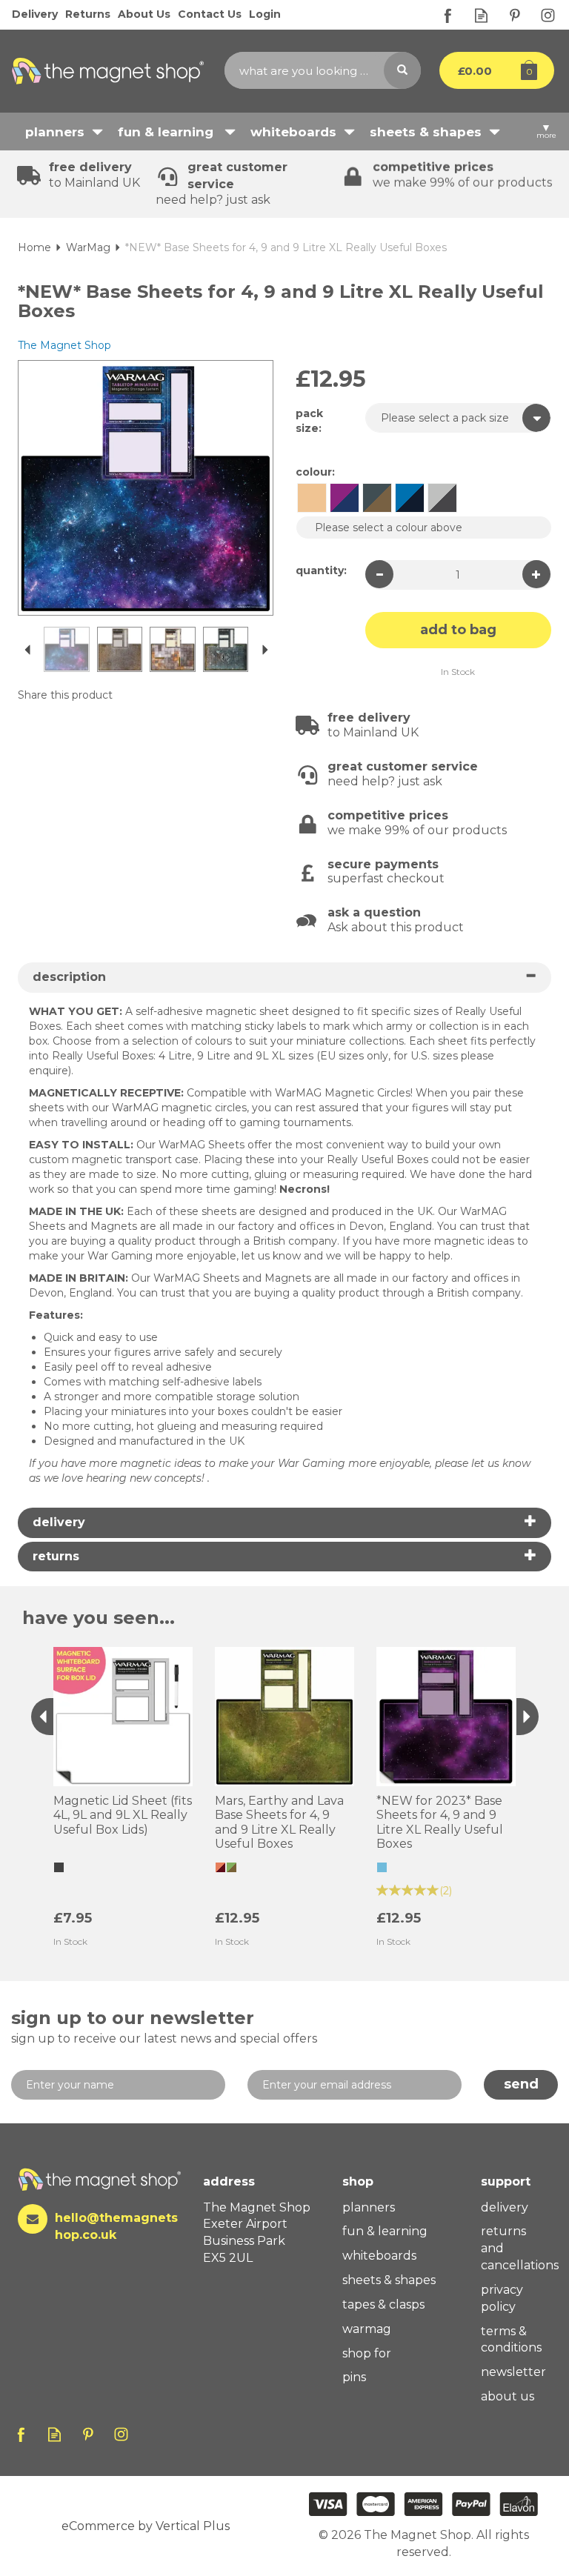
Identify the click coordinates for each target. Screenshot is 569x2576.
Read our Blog (481, 15)
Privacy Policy (502, 2298)
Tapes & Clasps (383, 2304)
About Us (508, 2396)
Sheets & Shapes (389, 2280)
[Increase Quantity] (536, 574)
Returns (88, 14)
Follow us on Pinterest (515, 15)
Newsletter (513, 2372)
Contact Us (210, 14)
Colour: (315, 472)
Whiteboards (379, 2256)
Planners (369, 2207)
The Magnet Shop (64, 345)
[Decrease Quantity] (379, 574)
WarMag (367, 2329)
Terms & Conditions (511, 2340)
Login (265, 14)
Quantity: (321, 570)
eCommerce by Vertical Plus (146, 2526)
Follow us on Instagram (548, 15)
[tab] (284, 978)
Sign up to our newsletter (164, 2026)
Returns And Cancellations (516, 2248)
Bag (486, 70)
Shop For (367, 2353)
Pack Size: (309, 421)
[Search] (402, 70)
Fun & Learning (385, 2231)
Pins (354, 2377)
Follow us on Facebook (448, 15)
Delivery (505, 2207)
